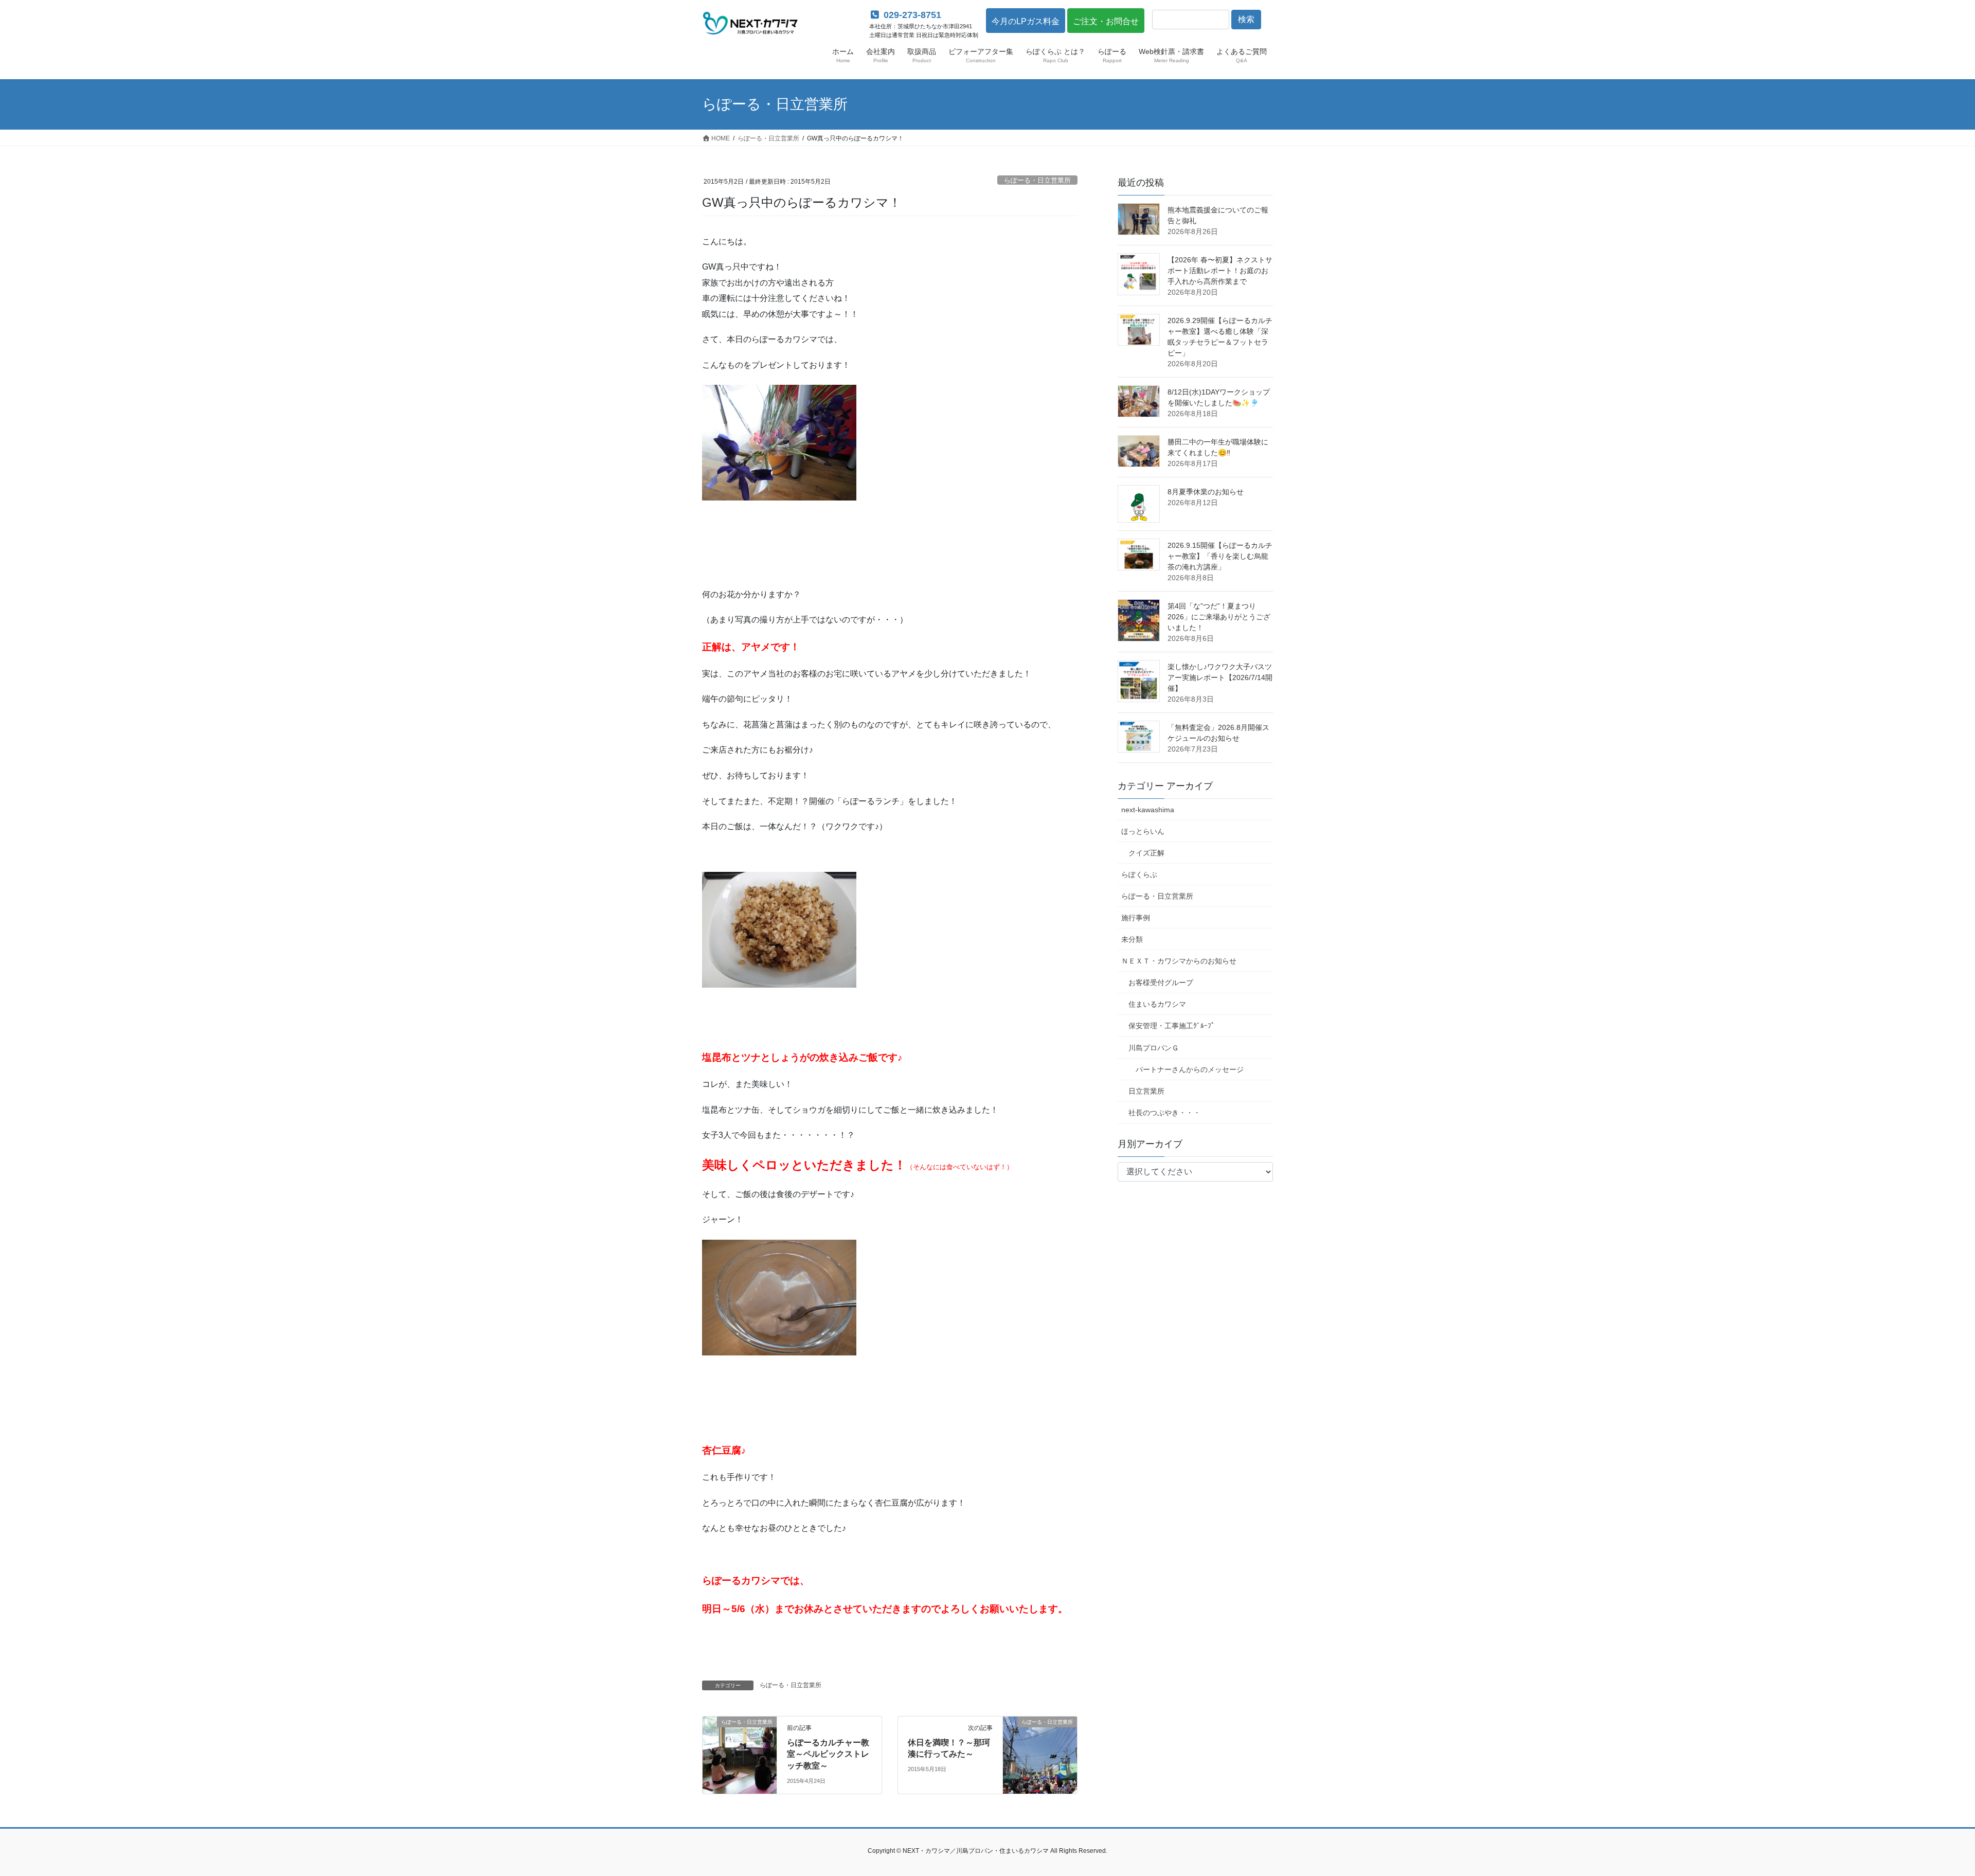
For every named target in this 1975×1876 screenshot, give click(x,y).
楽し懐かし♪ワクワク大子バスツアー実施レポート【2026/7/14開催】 (1220, 677)
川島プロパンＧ (1154, 1048)
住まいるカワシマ (1157, 1004)
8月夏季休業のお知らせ (1206, 492)
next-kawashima (1148, 810)
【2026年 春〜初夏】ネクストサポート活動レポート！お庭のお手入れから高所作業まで (1220, 271)
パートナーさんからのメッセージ (1190, 1069)
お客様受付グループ (1161, 982)
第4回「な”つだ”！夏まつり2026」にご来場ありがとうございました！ (1219, 617)
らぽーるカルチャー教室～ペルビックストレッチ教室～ (828, 1754)
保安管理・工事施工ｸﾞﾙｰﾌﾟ (1172, 1026)
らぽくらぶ (1139, 874)
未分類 (1132, 939)
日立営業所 (1146, 1091)
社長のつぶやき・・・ (1164, 1113)
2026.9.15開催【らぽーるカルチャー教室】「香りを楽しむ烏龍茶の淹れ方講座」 (1220, 556)
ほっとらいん (1143, 831)
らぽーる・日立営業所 (1037, 180)
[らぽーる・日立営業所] (740, 1754)
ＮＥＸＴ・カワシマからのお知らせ (1179, 961)
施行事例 (1136, 918)
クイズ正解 (1146, 853)
